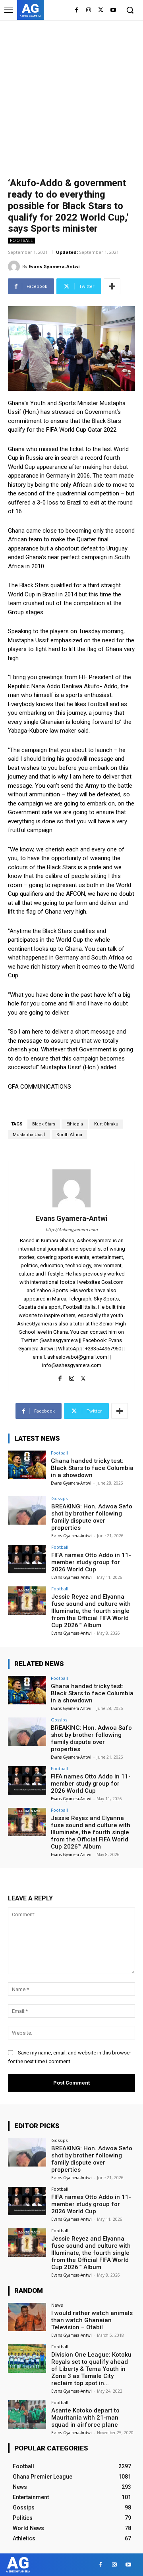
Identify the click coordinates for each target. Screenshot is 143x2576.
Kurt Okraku (106, 1124)
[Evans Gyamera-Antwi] (15, 267)
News (57, 2305)
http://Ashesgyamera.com (72, 1230)
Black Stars (44, 1124)
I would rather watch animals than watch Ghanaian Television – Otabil (92, 2320)
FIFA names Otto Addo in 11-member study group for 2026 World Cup (91, 1562)
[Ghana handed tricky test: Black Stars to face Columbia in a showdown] (27, 1465)
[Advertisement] (71, 95)
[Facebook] (76, 10)
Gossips (59, 1498)
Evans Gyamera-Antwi (54, 266)
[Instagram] (89, 10)
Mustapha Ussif (29, 1135)
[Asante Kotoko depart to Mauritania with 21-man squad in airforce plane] (27, 2414)
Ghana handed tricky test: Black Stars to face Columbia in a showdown (92, 1468)
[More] (112, 286)
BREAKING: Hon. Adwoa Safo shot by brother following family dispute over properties (92, 1517)
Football (21, 240)
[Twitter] (101, 10)
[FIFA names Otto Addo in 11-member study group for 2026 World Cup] (27, 1559)
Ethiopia (75, 1124)
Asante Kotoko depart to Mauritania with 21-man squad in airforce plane (85, 2418)
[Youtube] (113, 10)
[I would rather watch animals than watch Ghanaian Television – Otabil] (27, 2317)
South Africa (69, 1135)
